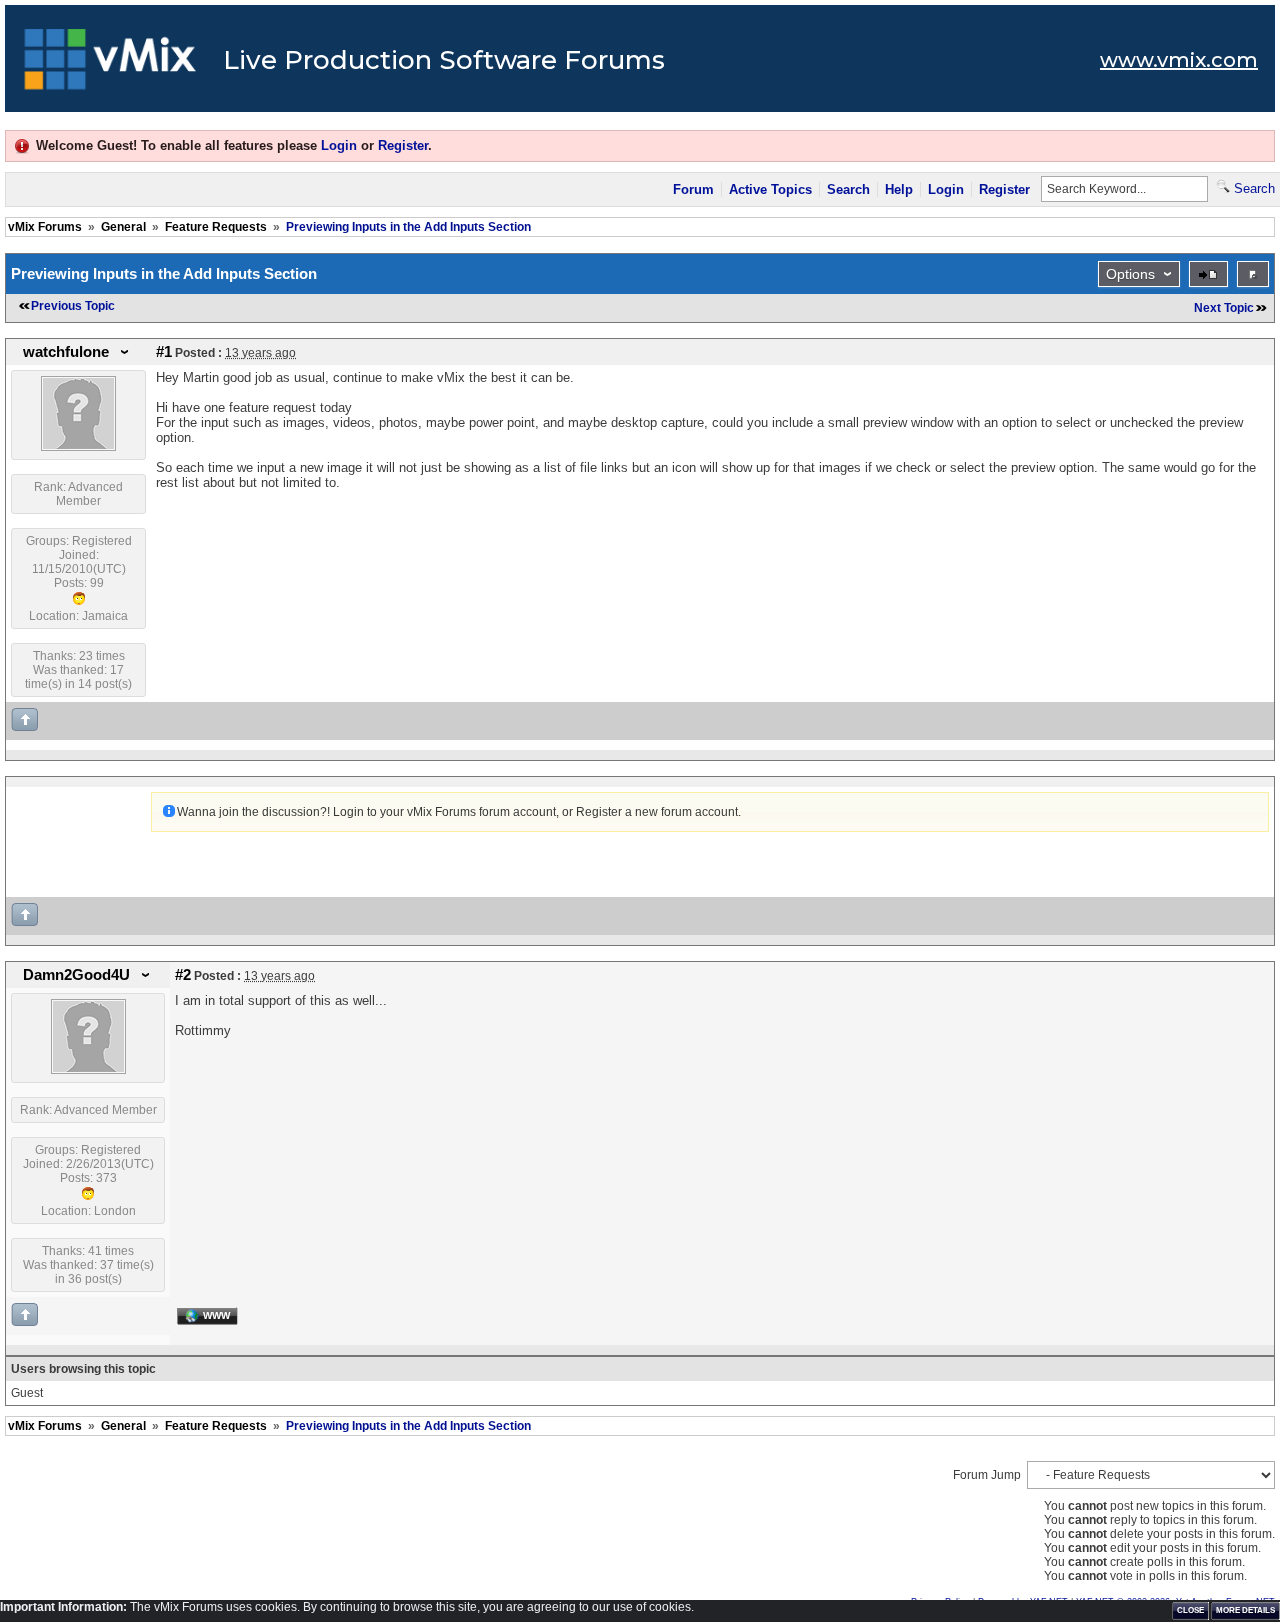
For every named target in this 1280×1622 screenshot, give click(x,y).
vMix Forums (45, 227)
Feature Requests (216, 227)
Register (403, 145)
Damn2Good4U (76, 975)
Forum (693, 189)
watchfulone (66, 352)
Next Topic (1224, 308)
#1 (164, 352)
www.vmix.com (1179, 60)
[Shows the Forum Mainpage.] (110, 65)
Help (899, 189)
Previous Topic (73, 306)
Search (848, 189)
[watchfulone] (78, 447)
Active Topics (770, 189)
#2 (183, 975)
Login (339, 145)
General (123, 227)
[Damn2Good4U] (88, 1070)
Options (1130, 274)
